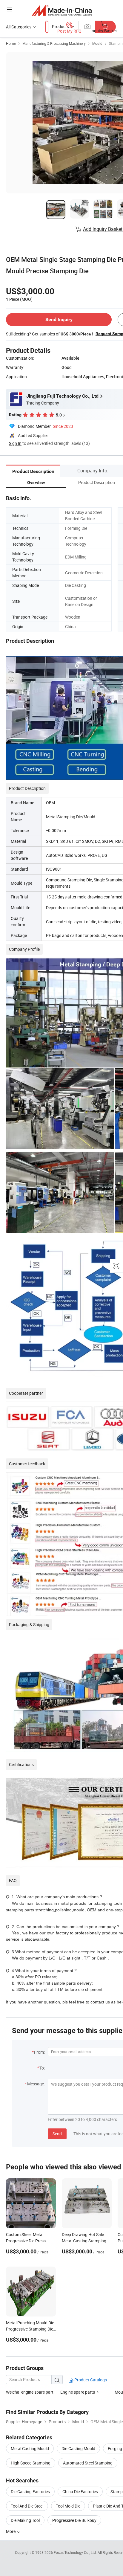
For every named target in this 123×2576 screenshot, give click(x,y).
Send (57, 2134)
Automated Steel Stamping (88, 2463)
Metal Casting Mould (30, 2448)
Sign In (15, 443)
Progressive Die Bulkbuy (74, 2520)
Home (11, 43)
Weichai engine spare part (30, 2392)
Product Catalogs (90, 2380)
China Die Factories (80, 2492)
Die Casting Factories (30, 2492)
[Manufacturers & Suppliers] (62, 10)
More (11, 2531)
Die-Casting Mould (78, 2448)
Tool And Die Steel (27, 2506)
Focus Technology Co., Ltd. (76, 2552)
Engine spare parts (78, 2392)
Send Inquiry (59, 319)
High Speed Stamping (31, 2463)
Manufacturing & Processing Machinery (54, 43)
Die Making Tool (25, 2520)
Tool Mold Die (68, 2506)
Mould (97, 43)
